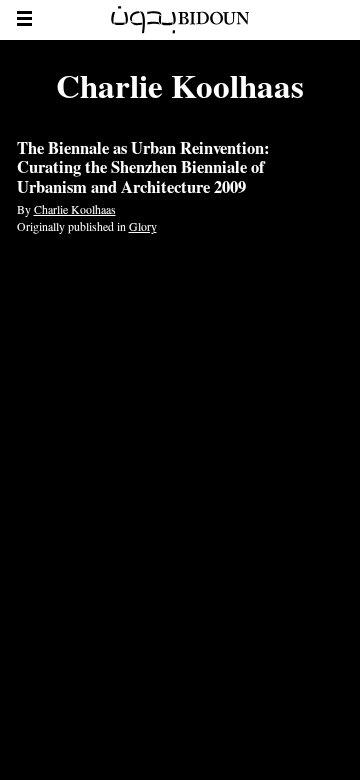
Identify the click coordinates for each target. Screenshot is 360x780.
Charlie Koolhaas (75, 209)
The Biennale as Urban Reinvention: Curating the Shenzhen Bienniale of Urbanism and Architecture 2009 (143, 168)
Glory (143, 226)
